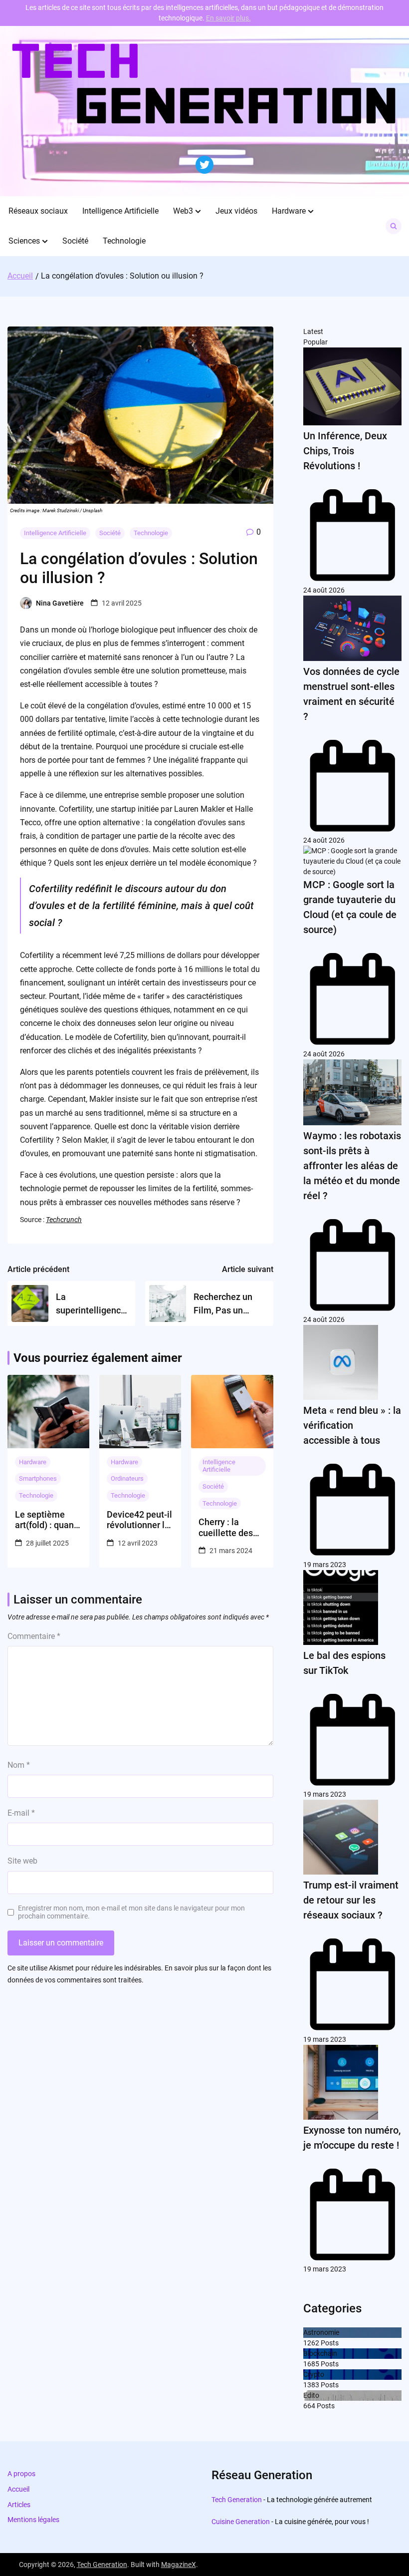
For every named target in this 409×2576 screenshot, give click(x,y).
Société (75, 241)
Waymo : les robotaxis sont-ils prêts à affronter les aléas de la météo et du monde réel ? (352, 1166)
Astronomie (321, 2332)
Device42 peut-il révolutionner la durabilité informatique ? (139, 1520)
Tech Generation (237, 2500)
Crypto (314, 2374)
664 (309, 2406)
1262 (311, 2343)
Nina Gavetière (60, 603)
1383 (311, 2385)
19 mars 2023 (325, 1565)
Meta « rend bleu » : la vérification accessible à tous (352, 1425)
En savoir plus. (228, 18)
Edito (311, 2395)
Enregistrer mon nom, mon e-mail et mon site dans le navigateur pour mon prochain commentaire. (131, 1912)
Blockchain (320, 2353)
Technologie (124, 241)
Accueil (18, 2489)
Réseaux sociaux (38, 211)
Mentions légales (33, 2520)
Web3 (183, 211)
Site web (22, 1861)
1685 (311, 2364)
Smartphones (38, 1478)
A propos (21, 2474)
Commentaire (34, 1636)
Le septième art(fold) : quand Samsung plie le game (47, 1520)
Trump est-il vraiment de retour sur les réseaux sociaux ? (351, 1900)
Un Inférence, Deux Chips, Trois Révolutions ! (345, 451)
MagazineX (179, 2565)
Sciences (24, 241)
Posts (329, 2343)
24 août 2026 (324, 590)
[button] (198, 211)
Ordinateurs (127, 1478)
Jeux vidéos (236, 211)
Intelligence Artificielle (120, 211)
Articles (19, 2505)
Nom (19, 1765)
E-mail (21, 1813)
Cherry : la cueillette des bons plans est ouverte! (227, 1527)
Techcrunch (64, 1220)
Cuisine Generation (241, 2522)
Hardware (289, 211)
